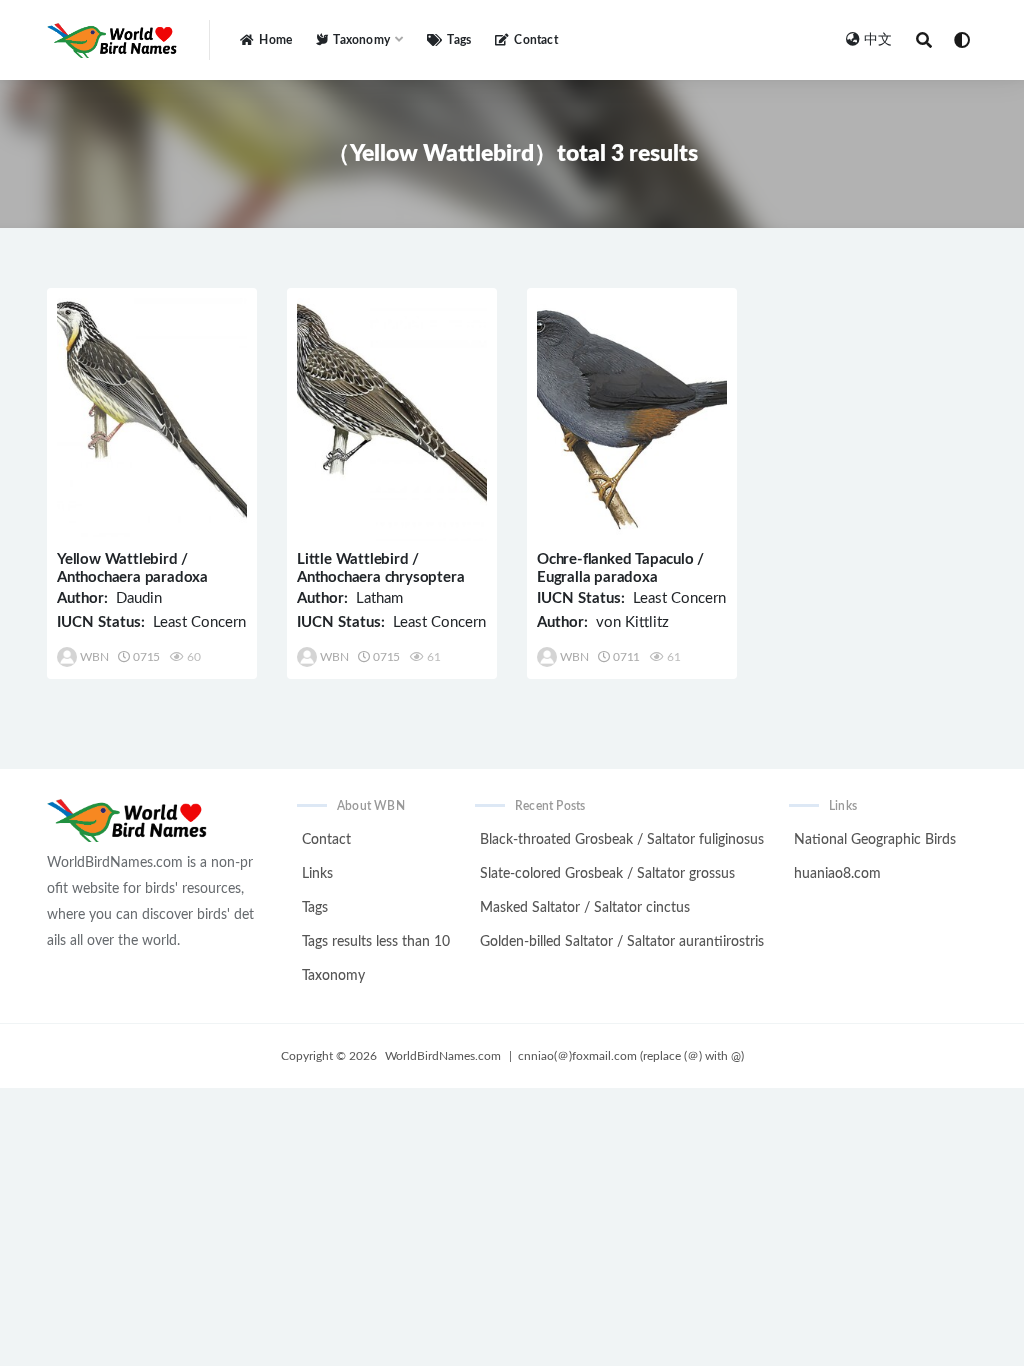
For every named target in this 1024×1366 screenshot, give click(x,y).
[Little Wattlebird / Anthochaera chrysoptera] (392, 419)
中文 (878, 40)
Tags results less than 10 (376, 942)
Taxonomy (333, 976)
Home (275, 40)
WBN (94, 657)
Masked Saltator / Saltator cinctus (585, 908)
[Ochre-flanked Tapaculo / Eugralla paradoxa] (632, 419)
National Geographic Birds (875, 840)
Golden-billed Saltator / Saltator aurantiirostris (622, 942)
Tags (459, 40)
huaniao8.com (837, 874)
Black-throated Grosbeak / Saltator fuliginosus (622, 840)
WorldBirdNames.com (443, 1056)
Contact (535, 40)
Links (317, 874)
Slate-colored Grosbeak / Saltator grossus (607, 874)
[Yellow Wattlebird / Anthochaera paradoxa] (152, 419)
